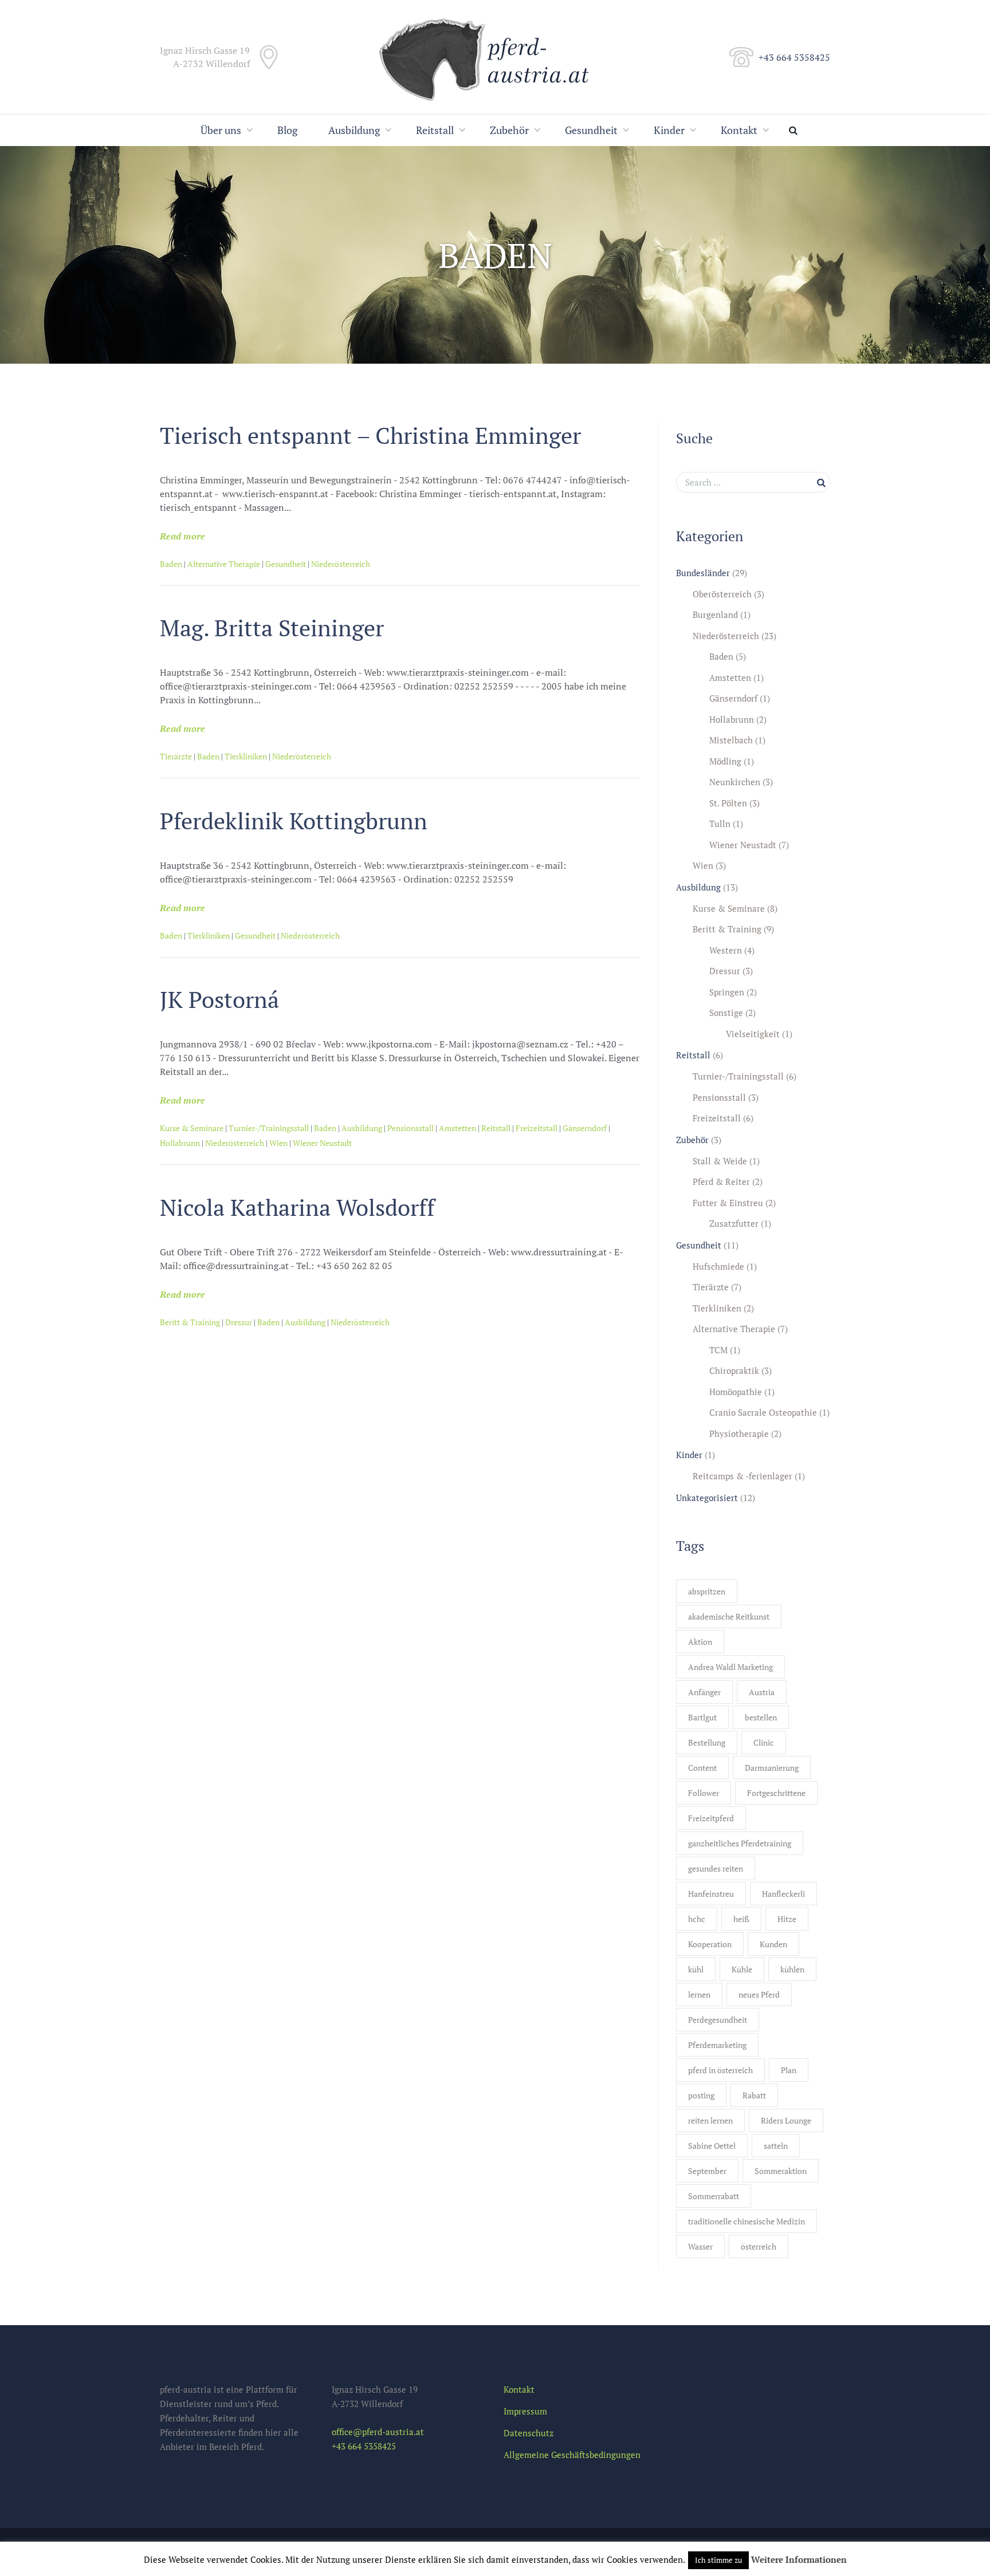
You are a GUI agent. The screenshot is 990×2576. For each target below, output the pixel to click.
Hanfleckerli (783, 1894)
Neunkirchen (735, 782)
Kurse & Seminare (192, 1128)
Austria (762, 1692)
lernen (699, 1994)
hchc (697, 1919)
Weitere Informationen (799, 2559)
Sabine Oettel (712, 2146)
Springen (727, 992)
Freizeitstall (537, 1128)
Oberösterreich (722, 594)
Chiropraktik (734, 1370)
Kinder (669, 130)
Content (702, 1768)
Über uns (221, 130)
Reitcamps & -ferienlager (742, 1476)
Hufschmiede (718, 1266)
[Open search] (796, 130)
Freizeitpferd (711, 1818)
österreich (759, 2246)
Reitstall (435, 130)
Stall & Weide (720, 1161)
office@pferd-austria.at (378, 2432)
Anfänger (704, 1692)
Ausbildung (354, 130)
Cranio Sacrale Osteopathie (763, 1412)
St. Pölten (728, 803)
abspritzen (707, 1591)
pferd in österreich (720, 2070)
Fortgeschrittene (776, 1793)
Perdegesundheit (718, 2020)
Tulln (720, 824)
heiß (741, 1919)
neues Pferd (759, 1994)
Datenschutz (529, 2433)
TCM (718, 1350)
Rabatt (754, 2095)
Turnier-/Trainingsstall (269, 1128)
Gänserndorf (585, 1128)
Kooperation (710, 1944)
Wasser (700, 2246)
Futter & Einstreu (728, 1203)
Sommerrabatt (714, 2196)
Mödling (725, 761)
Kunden (773, 1944)
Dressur (239, 1322)
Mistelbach (731, 740)
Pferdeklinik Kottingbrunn (294, 820)
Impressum (525, 2411)
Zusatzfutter (734, 1223)
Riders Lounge (786, 2120)
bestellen (761, 1717)
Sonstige (726, 1013)
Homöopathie (736, 1392)
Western (726, 950)
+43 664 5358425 (794, 57)
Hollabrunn (180, 1143)
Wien (278, 1143)
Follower (704, 1793)
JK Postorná (219, 999)
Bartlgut (702, 1717)
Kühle (742, 1969)
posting (701, 2095)
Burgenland (715, 615)
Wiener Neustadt (322, 1143)
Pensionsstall (410, 1128)
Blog (287, 130)
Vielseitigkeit (753, 1034)
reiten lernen (710, 2120)
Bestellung (707, 1742)
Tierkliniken (246, 756)
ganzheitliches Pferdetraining (740, 1843)
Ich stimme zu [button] (718, 2560)
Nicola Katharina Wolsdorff (297, 1207)
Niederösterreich (341, 564)
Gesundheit (591, 130)
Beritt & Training (190, 1322)
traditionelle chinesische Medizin (747, 2221)
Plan (789, 2070)
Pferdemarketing (717, 2045)
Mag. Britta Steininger (272, 627)
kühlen (792, 1969)
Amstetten (457, 1128)
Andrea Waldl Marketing (730, 1667)
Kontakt (739, 130)
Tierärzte (176, 756)
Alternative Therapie (224, 564)
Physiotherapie (739, 1433)
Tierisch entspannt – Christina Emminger (370, 435)
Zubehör (509, 130)
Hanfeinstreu (711, 1894)
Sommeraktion (781, 2171)
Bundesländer (703, 573)
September (707, 2171)
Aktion (700, 1642)
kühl (696, 1969)
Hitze (787, 1919)
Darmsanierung (772, 1768)
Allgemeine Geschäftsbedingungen (572, 2455)
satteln (776, 2146)
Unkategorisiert (707, 1498)
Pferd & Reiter (721, 1181)
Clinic (764, 1742)
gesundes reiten (716, 1868)
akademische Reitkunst (729, 1616)
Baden (171, 564)
